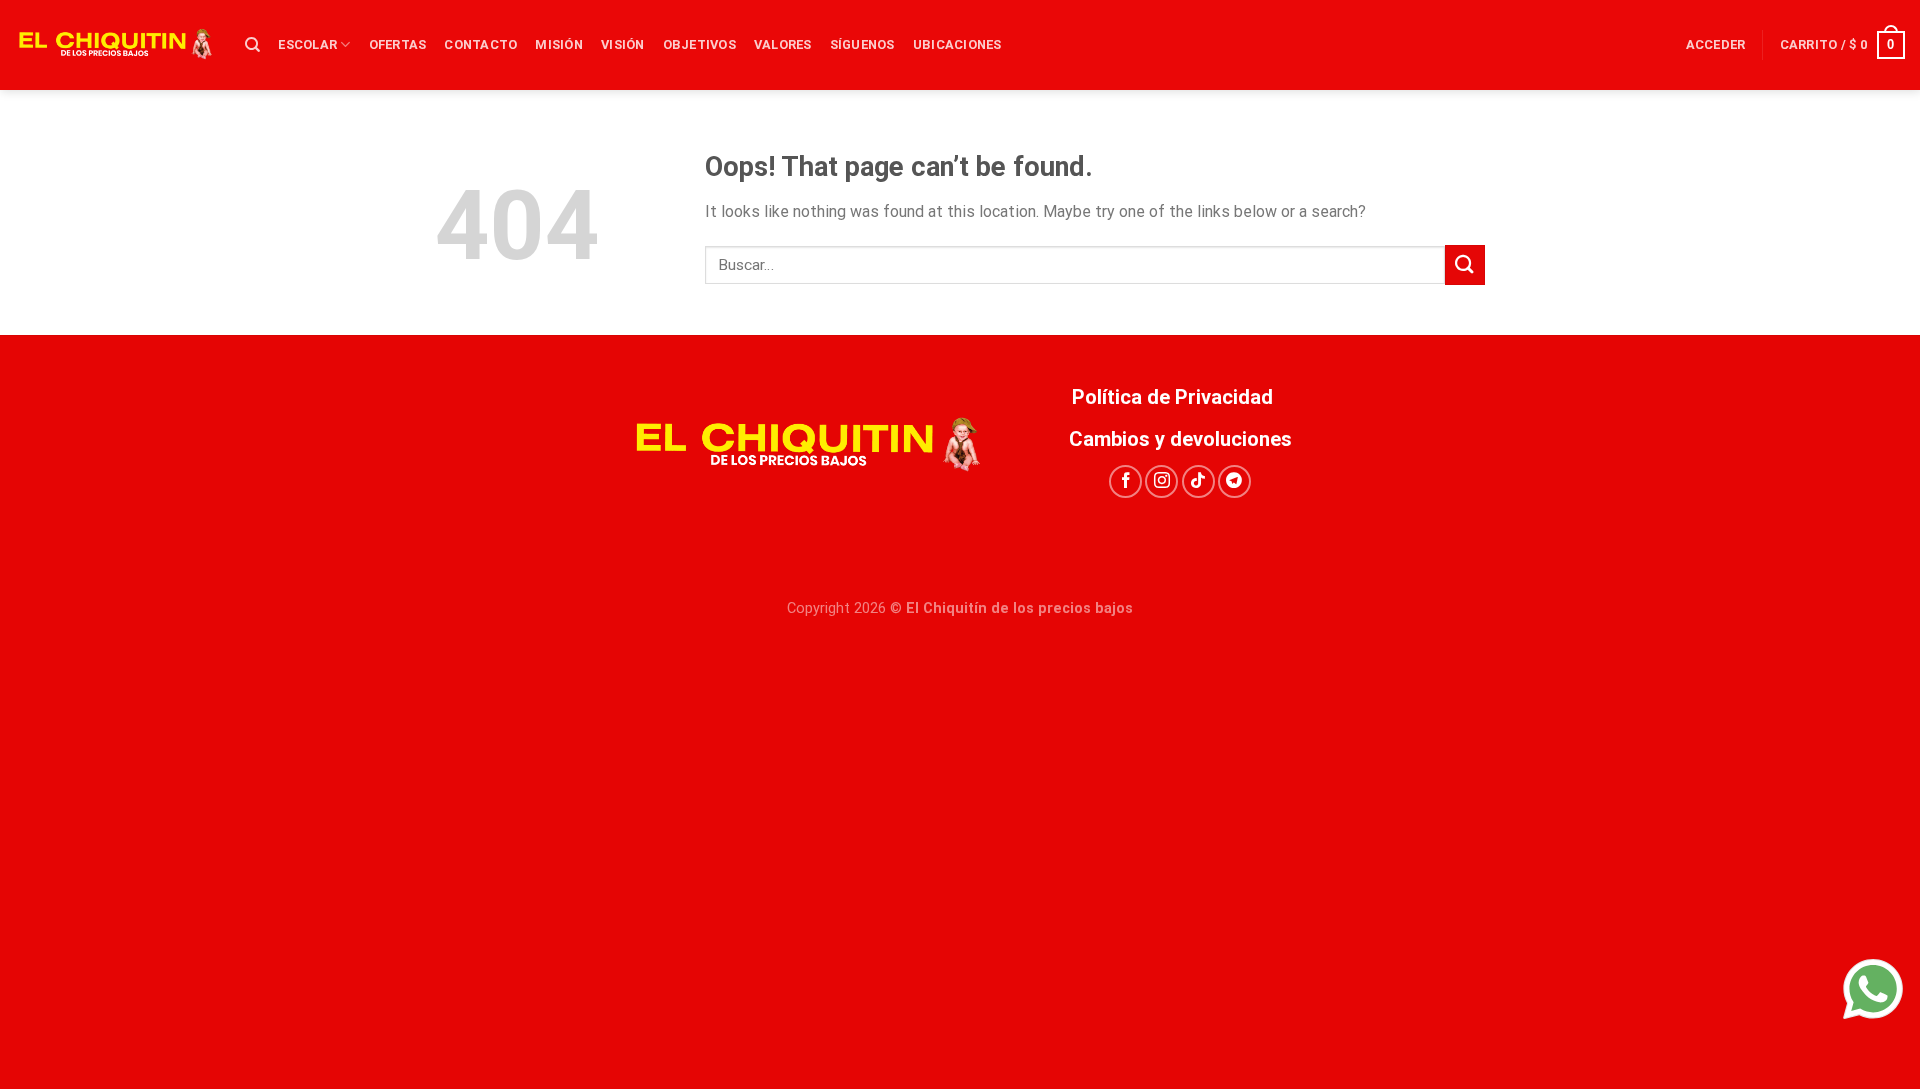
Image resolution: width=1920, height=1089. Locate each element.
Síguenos (862, 44)
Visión (623, 44)
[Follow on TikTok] (1198, 481)
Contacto (480, 44)
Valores (783, 44)
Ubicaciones (957, 44)
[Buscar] (252, 45)
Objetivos (699, 44)
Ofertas (398, 44)
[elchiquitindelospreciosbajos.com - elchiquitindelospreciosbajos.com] (115, 45)
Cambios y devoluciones (1180, 439)
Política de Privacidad (1180, 397)
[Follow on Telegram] (1234, 481)
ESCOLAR (307, 44)
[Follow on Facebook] (1125, 481)
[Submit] (1465, 264)
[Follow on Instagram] (1161, 481)
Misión (559, 44)
